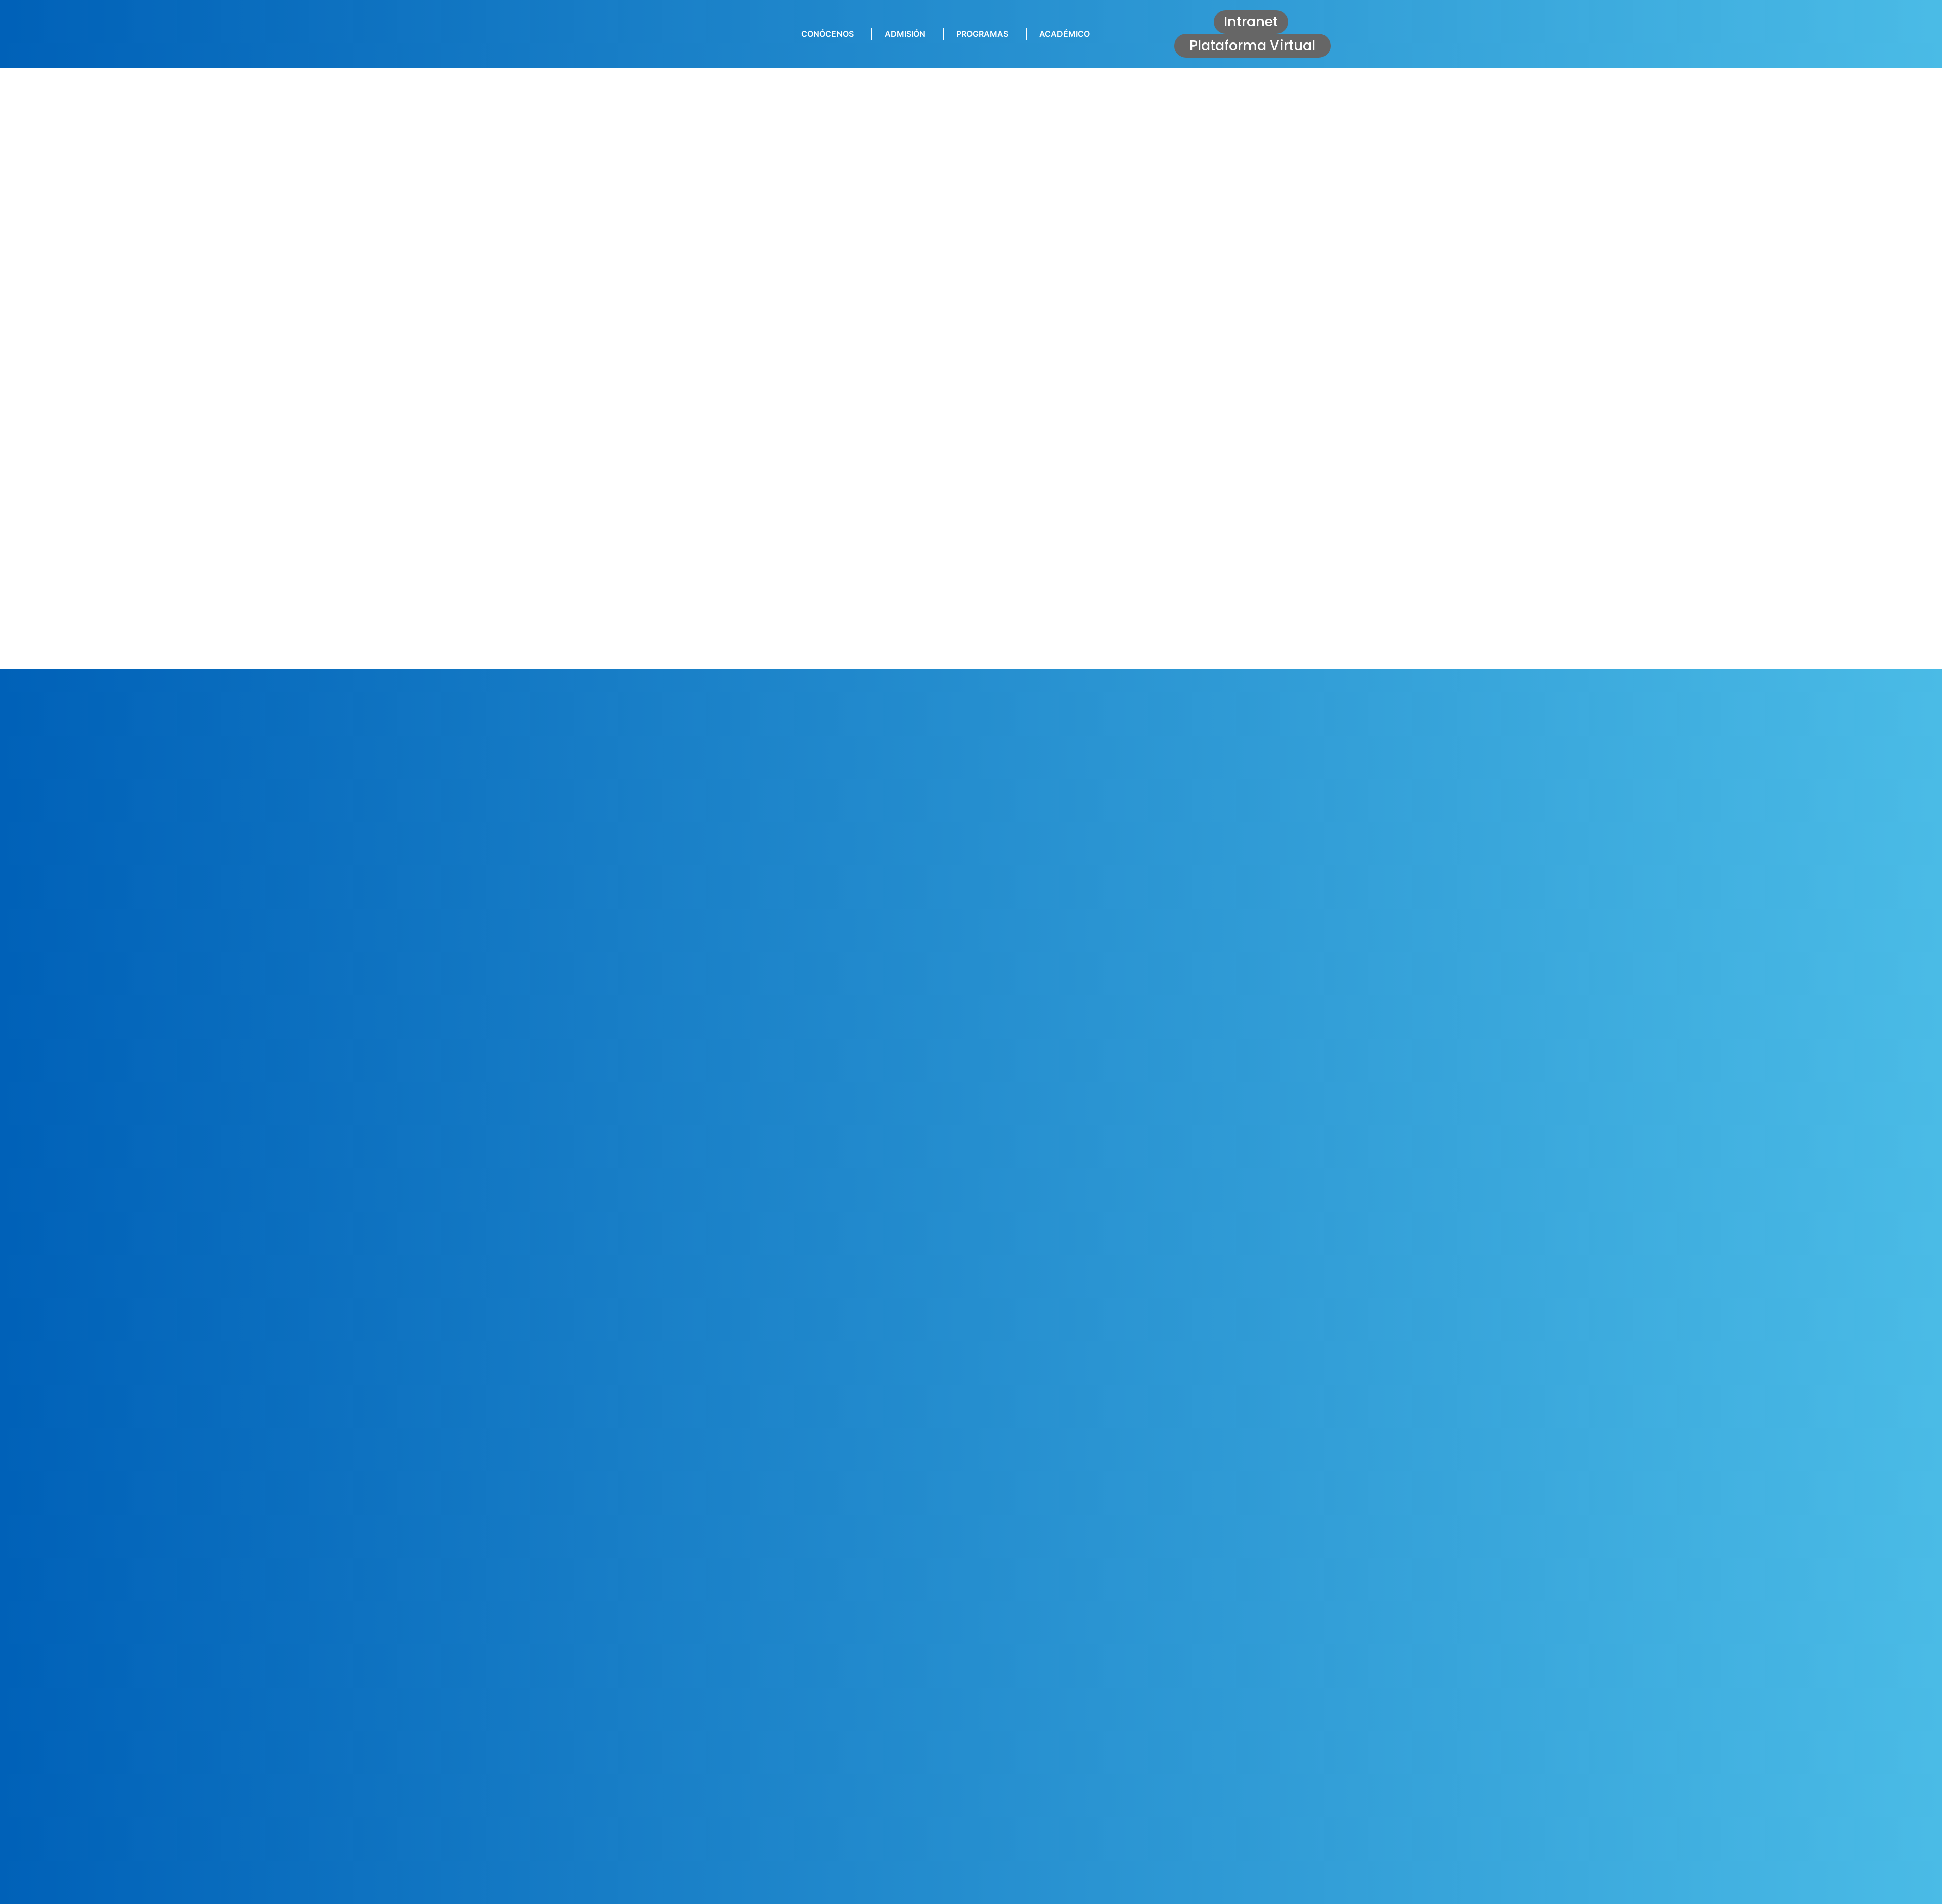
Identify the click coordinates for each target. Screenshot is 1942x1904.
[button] (1251, 22)
